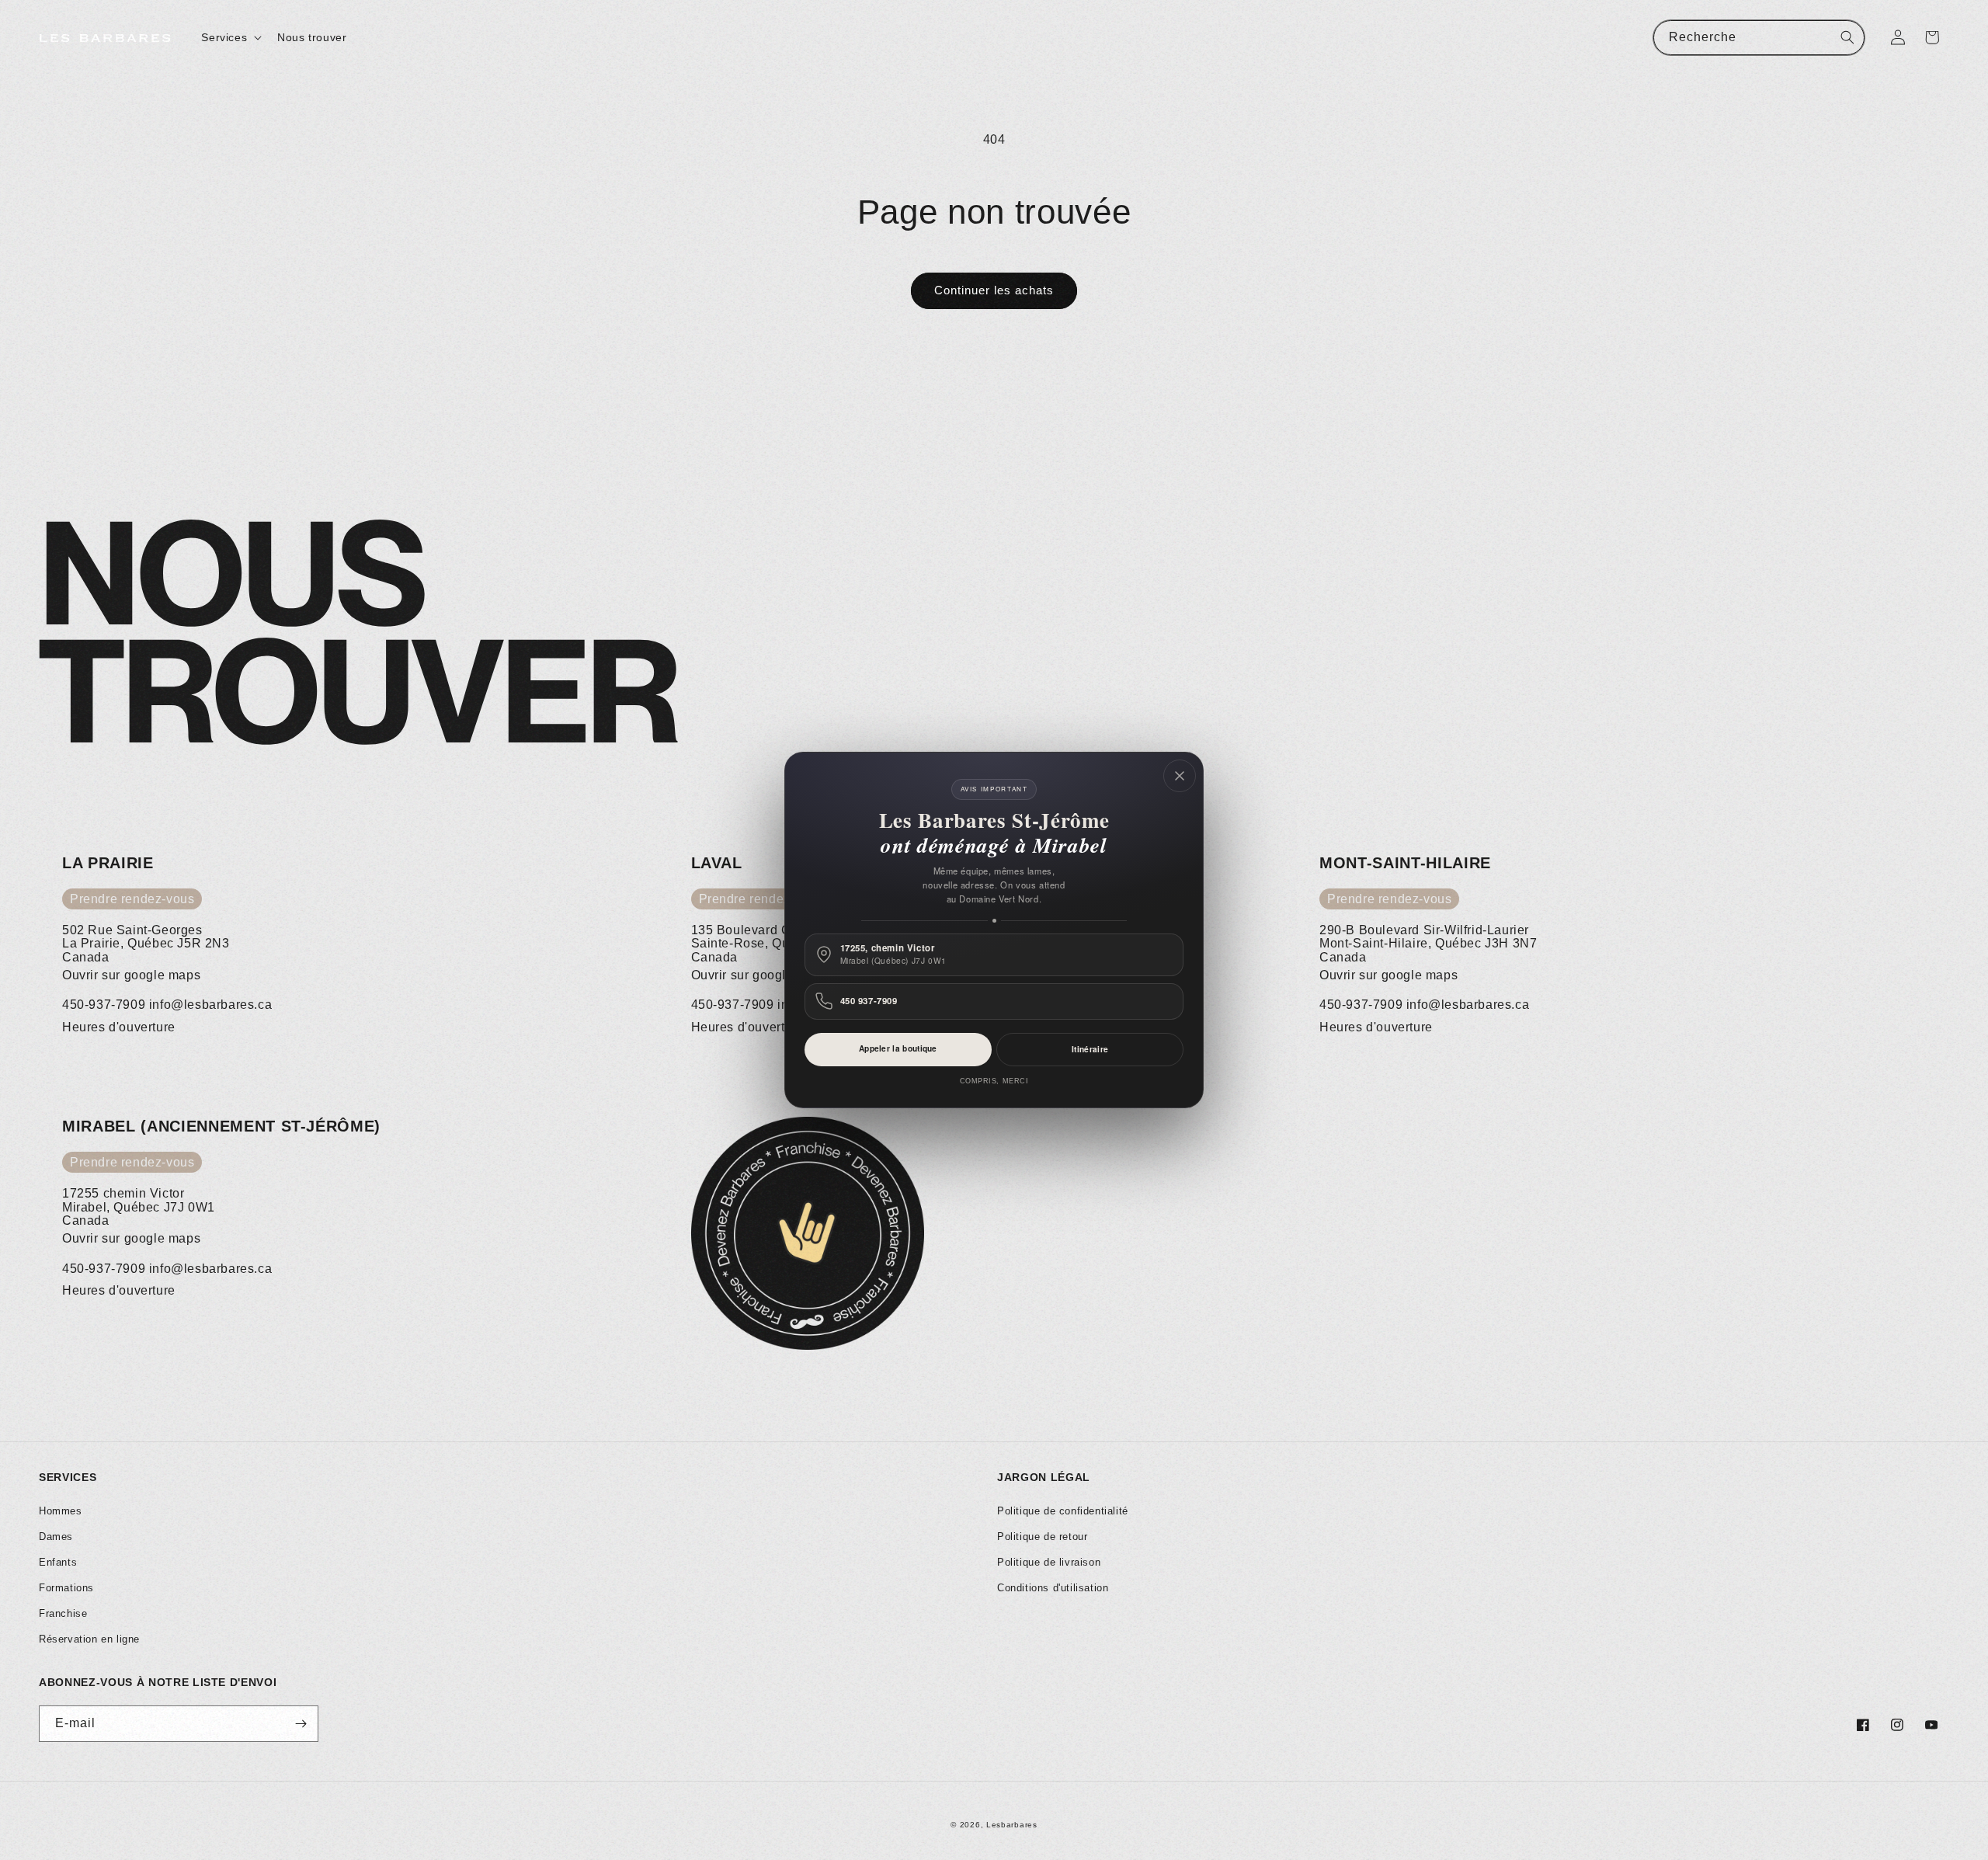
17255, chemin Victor (893, 954)
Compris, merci (994, 1081)
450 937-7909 (869, 1001)
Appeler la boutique (898, 1048)
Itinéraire (1090, 1049)
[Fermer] (1180, 776)
